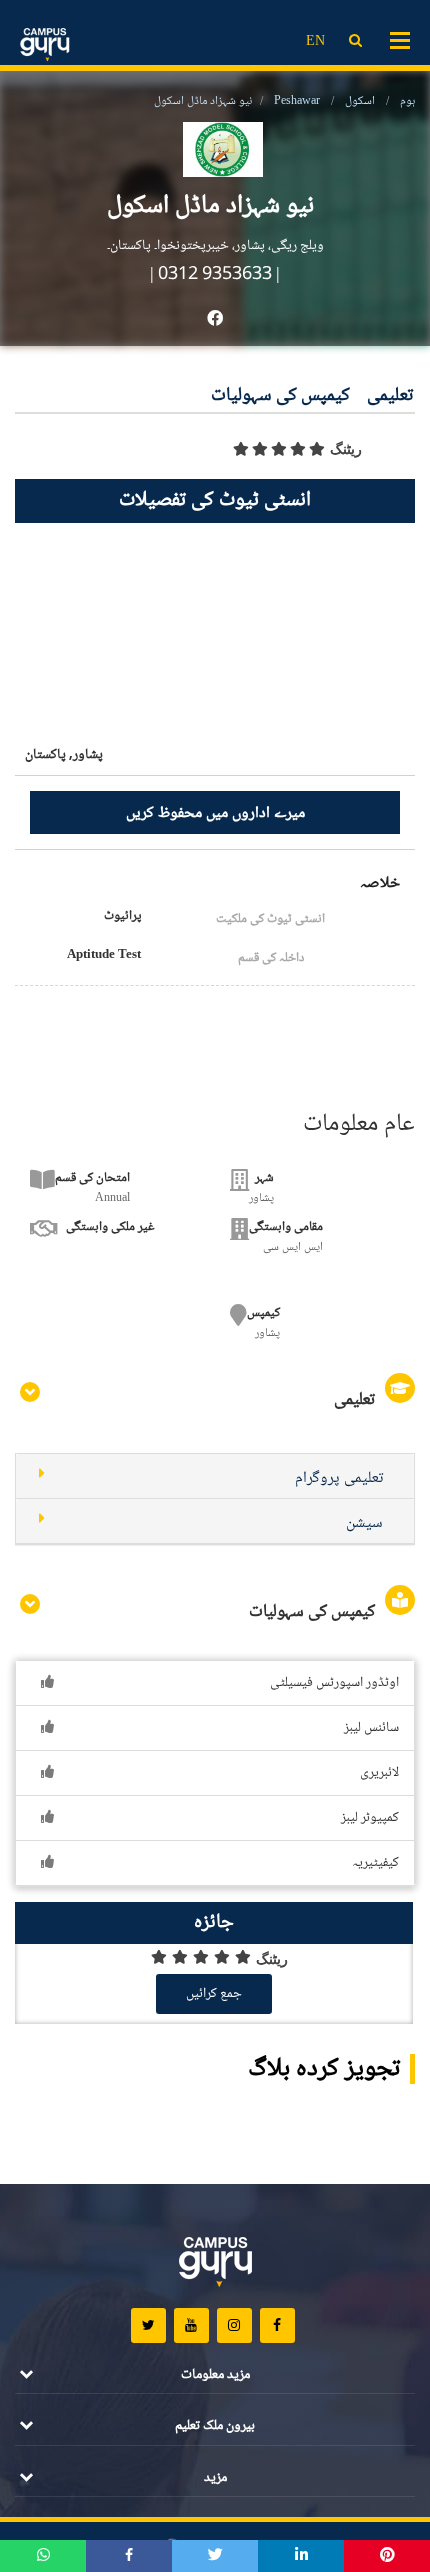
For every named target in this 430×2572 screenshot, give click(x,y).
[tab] (215, 1476)
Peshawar (297, 101)
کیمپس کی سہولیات (280, 396)
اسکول (360, 101)
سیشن (364, 1523)
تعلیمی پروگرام (339, 1478)
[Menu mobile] (400, 39)
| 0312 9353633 (211, 275)
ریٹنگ (346, 449)
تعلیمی (390, 396)
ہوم (407, 101)
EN (315, 42)
